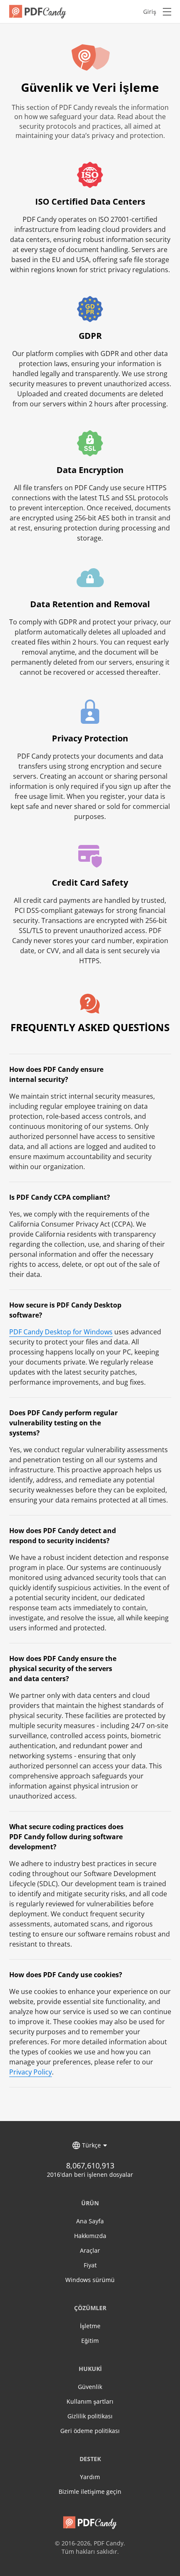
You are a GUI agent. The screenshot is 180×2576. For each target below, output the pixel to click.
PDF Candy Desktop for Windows (61, 1332)
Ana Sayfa (90, 2221)
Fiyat (90, 2265)
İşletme (90, 2326)
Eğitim (90, 2341)
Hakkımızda (90, 2236)
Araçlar (90, 2250)
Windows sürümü (90, 2280)
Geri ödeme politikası (90, 2431)
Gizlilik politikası (90, 2416)
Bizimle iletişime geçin (90, 2492)
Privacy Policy (31, 2072)
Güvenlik (90, 2387)
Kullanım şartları (90, 2401)
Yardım (90, 2477)
